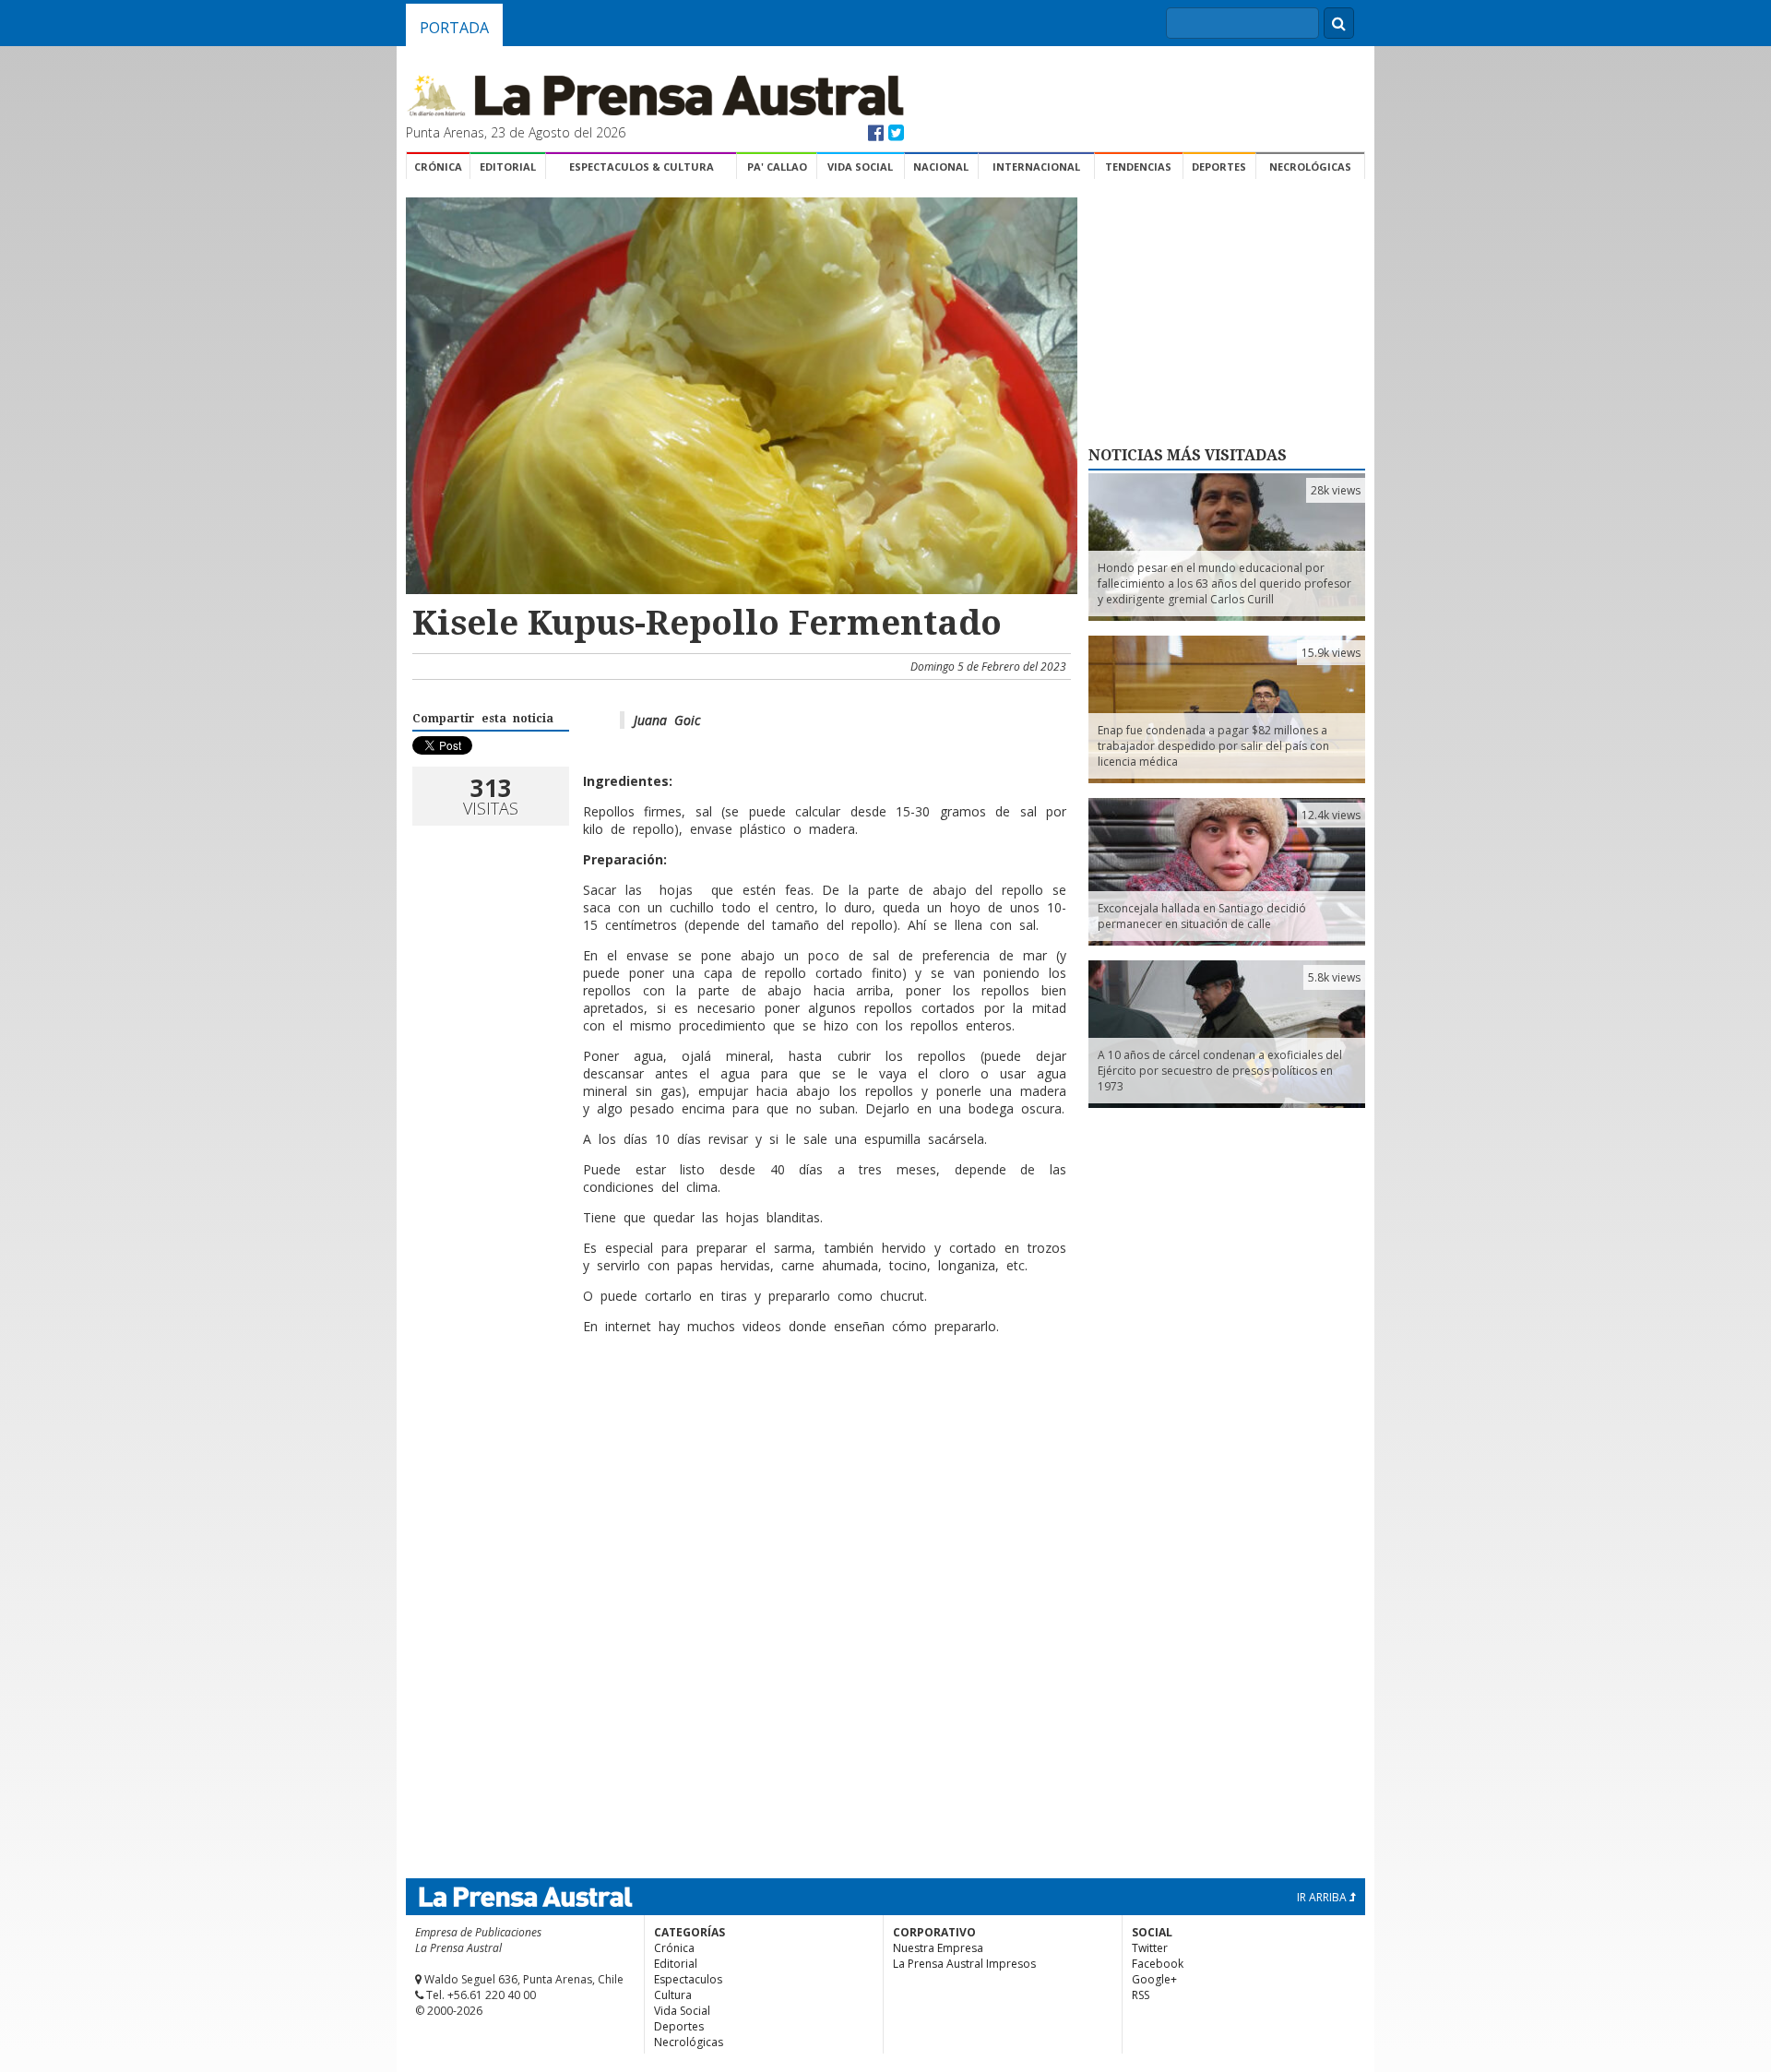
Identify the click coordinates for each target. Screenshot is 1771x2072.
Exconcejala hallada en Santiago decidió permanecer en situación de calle (1202, 916)
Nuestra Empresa (938, 1948)
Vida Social (860, 167)
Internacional (1036, 167)
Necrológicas (1310, 167)
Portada (454, 28)
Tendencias (1138, 167)
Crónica (438, 167)
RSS (1141, 1995)
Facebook (1158, 1964)
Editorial (508, 167)
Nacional (941, 167)
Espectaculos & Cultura (642, 167)
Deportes (1219, 167)
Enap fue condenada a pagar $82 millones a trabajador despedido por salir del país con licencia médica (1213, 746)
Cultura (673, 1995)
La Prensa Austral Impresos (964, 1964)
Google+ (1154, 1979)
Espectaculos (688, 1979)
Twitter (1150, 1948)
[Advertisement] (739, 1409)
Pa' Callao (777, 167)
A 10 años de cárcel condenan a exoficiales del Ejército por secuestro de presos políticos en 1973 (1220, 1071)
